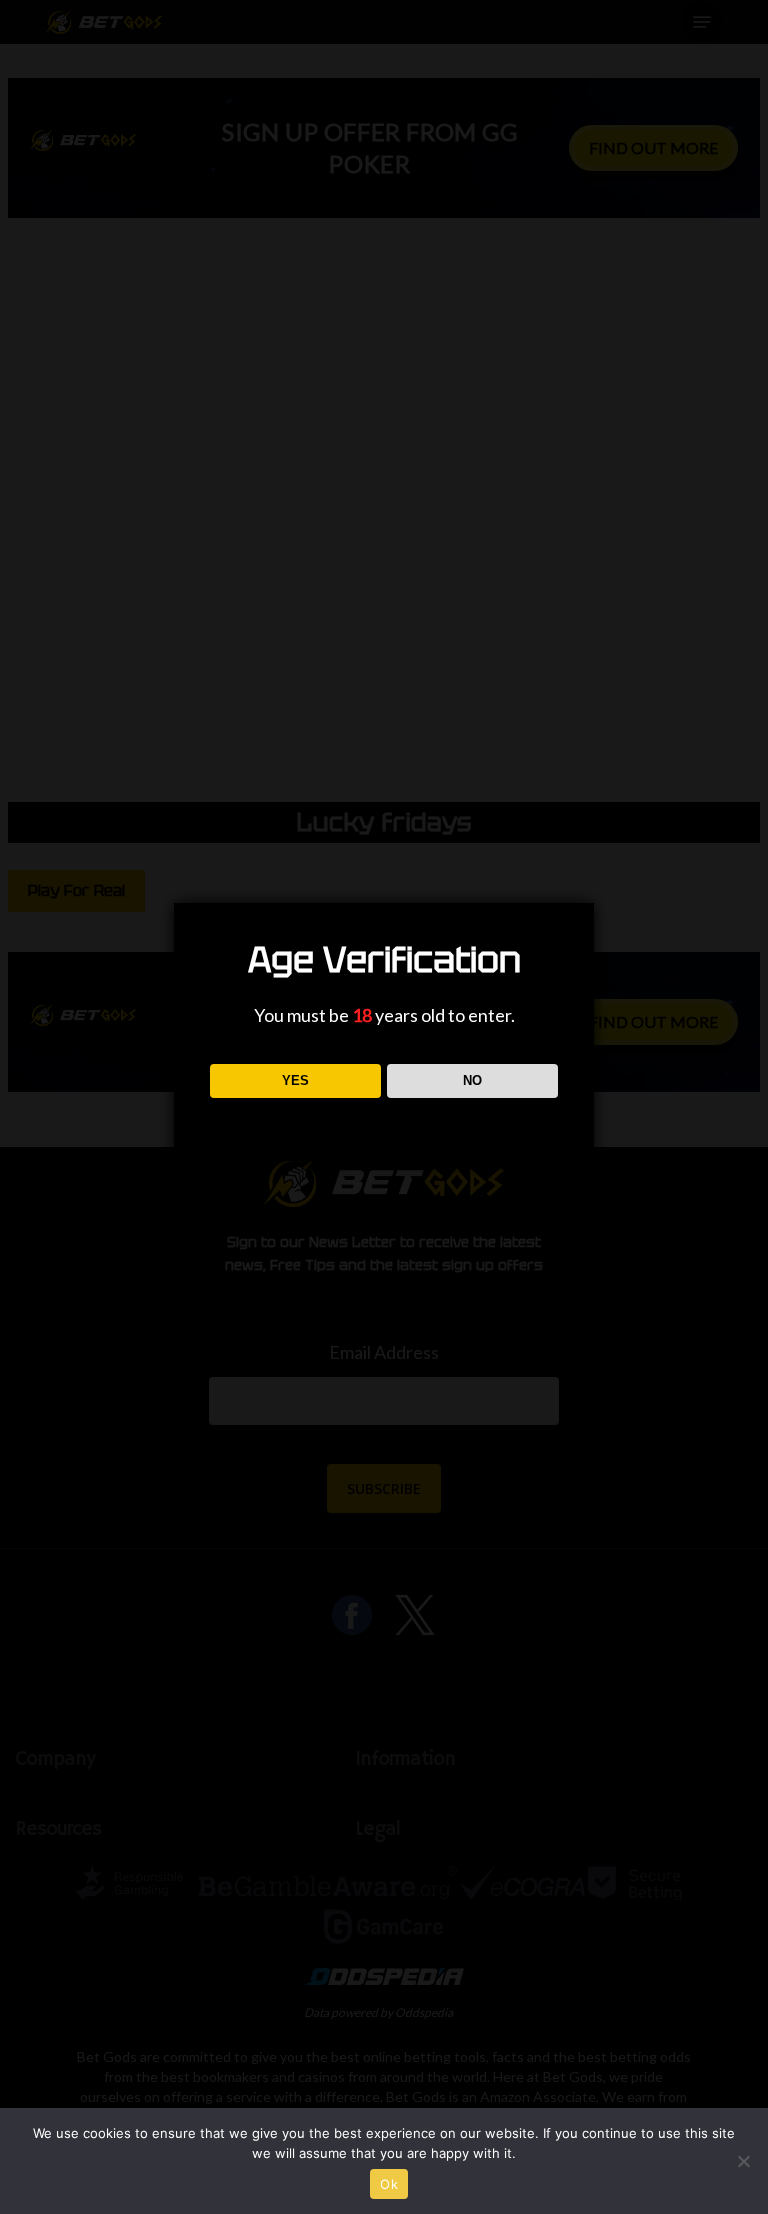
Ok (389, 2184)
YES (295, 1080)
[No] (743, 2161)
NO (472, 1080)
